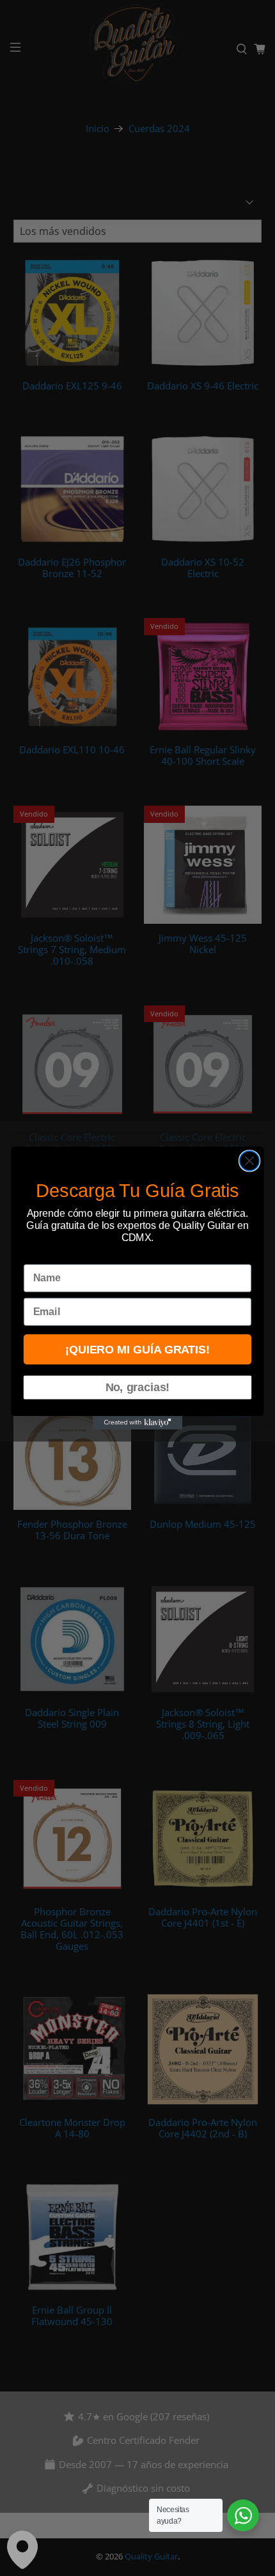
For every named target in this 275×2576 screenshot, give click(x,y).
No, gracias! (138, 1388)
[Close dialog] (250, 1161)
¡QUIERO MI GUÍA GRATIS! (137, 1349)
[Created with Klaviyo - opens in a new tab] (137, 1423)
